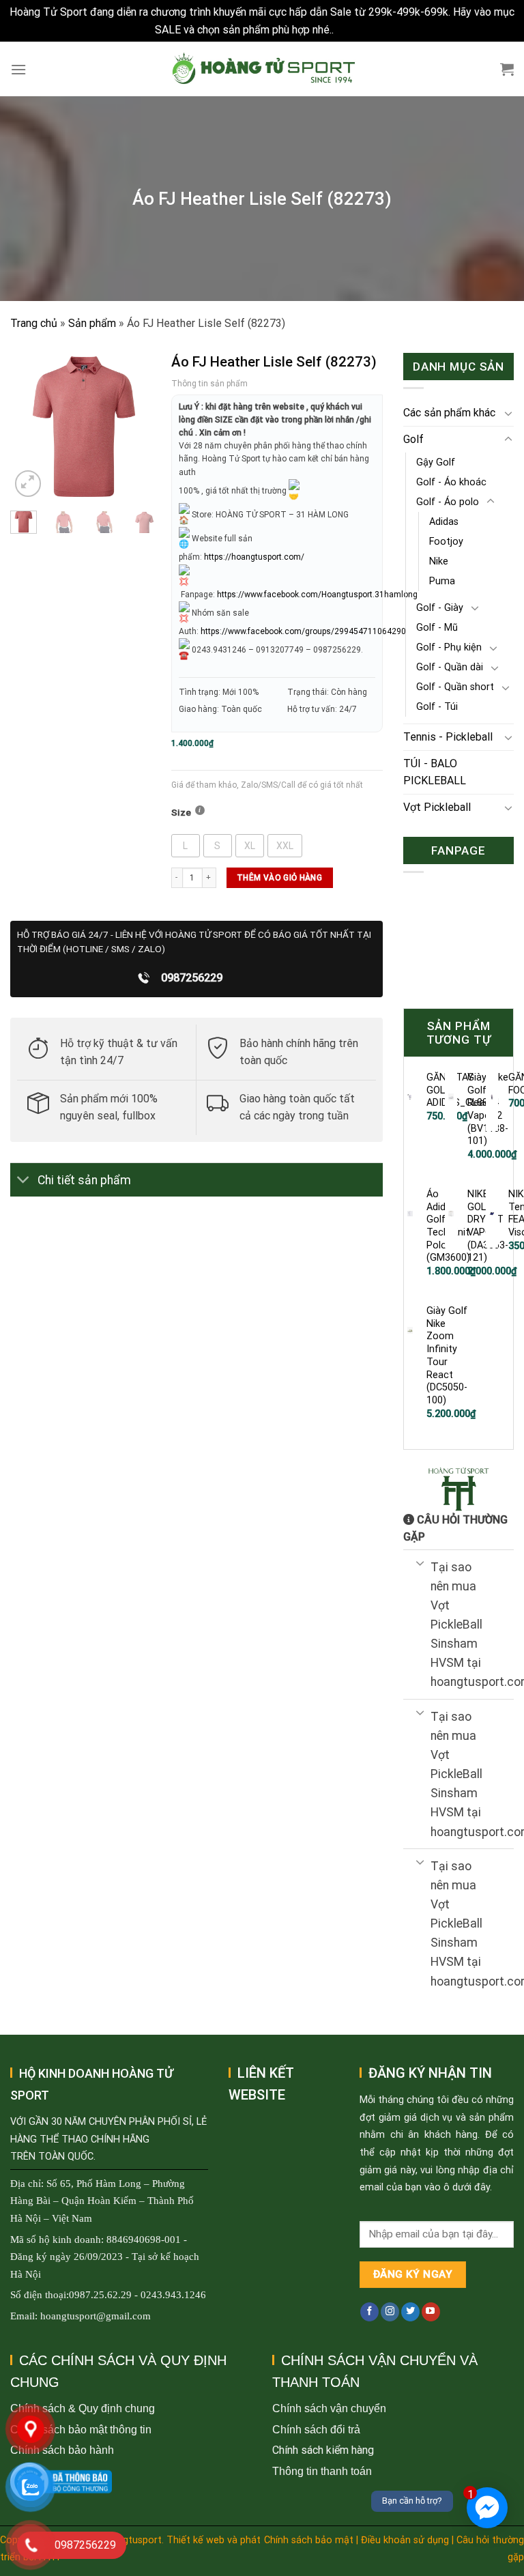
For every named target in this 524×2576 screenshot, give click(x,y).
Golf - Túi (437, 707)
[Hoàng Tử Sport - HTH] (262, 69)
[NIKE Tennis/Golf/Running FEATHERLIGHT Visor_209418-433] (492, 1214)
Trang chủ (34, 323)
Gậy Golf (436, 462)
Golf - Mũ (437, 628)
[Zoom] (28, 484)
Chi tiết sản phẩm (84, 1180)
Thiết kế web (195, 2540)
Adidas (444, 522)
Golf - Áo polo (448, 502)
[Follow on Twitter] (410, 2312)
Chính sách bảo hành (62, 2450)
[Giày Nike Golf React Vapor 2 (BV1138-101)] (451, 1097)
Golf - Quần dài (450, 667)
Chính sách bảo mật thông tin (81, 2430)
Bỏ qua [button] (353, 30)
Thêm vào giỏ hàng (279, 878)
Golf (413, 439)
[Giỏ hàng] (507, 69)
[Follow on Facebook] (369, 2312)
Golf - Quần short (455, 687)
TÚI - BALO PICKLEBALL (435, 772)
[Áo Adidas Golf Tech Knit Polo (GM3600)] (410, 1214)
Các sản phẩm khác (449, 413)
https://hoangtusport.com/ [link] (254, 557)
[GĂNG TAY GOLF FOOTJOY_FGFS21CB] (492, 1097)
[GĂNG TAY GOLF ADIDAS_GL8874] (410, 1097)
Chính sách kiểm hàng (323, 2450)
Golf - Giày (440, 608)
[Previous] (30, 426)
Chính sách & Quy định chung (83, 2408)
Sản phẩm (92, 323)
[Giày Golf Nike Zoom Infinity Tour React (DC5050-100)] (410, 1330)
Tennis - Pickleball (448, 737)
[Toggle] (24, 1181)
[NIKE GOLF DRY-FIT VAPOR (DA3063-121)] (451, 1214)
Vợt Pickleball (437, 807)
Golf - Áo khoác (451, 482)
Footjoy (446, 542)
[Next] (138, 426)
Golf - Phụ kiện (449, 647)
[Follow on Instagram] (390, 2312)
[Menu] (18, 69)
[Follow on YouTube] (431, 2312)
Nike (439, 561)
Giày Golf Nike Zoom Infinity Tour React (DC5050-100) (447, 1356)
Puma (442, 581)
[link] (317, 595)
